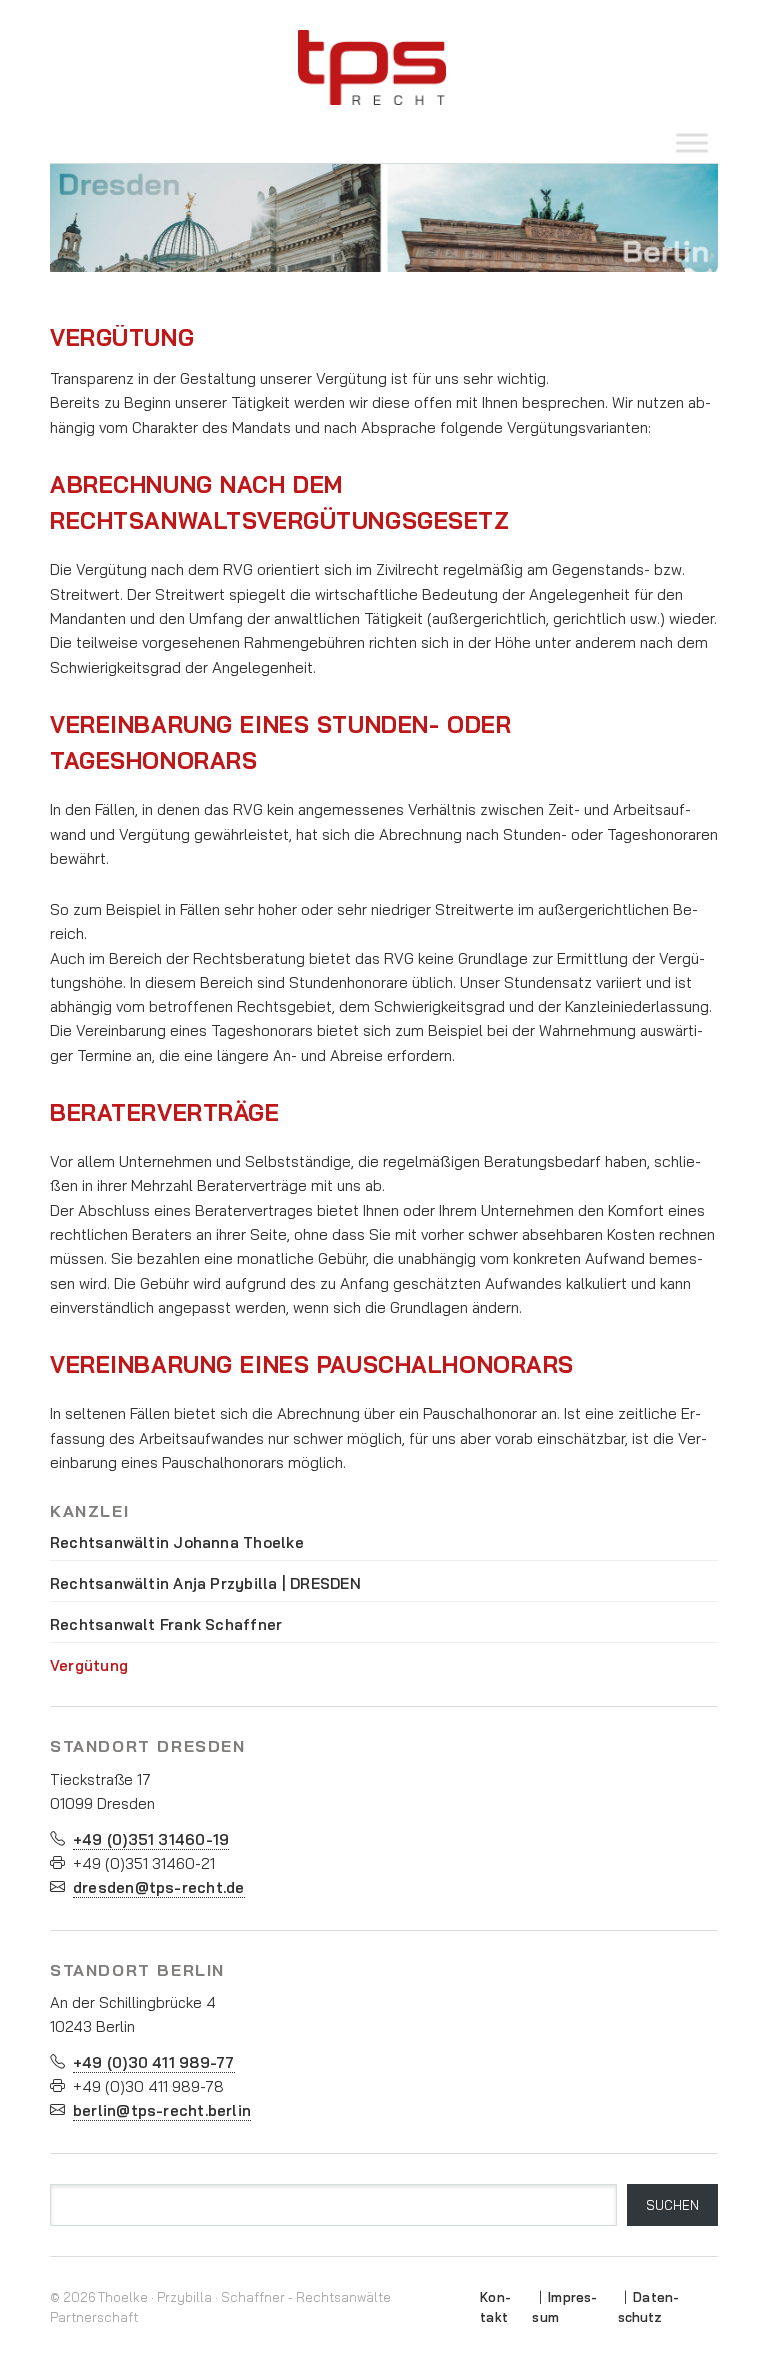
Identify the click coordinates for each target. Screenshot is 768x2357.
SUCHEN (672, 2205)
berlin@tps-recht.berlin (162, 2110)
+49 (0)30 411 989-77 (154, 2062)
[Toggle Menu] (692, 142)
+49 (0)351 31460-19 (151, 1839)
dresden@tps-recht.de (159, 1887)
